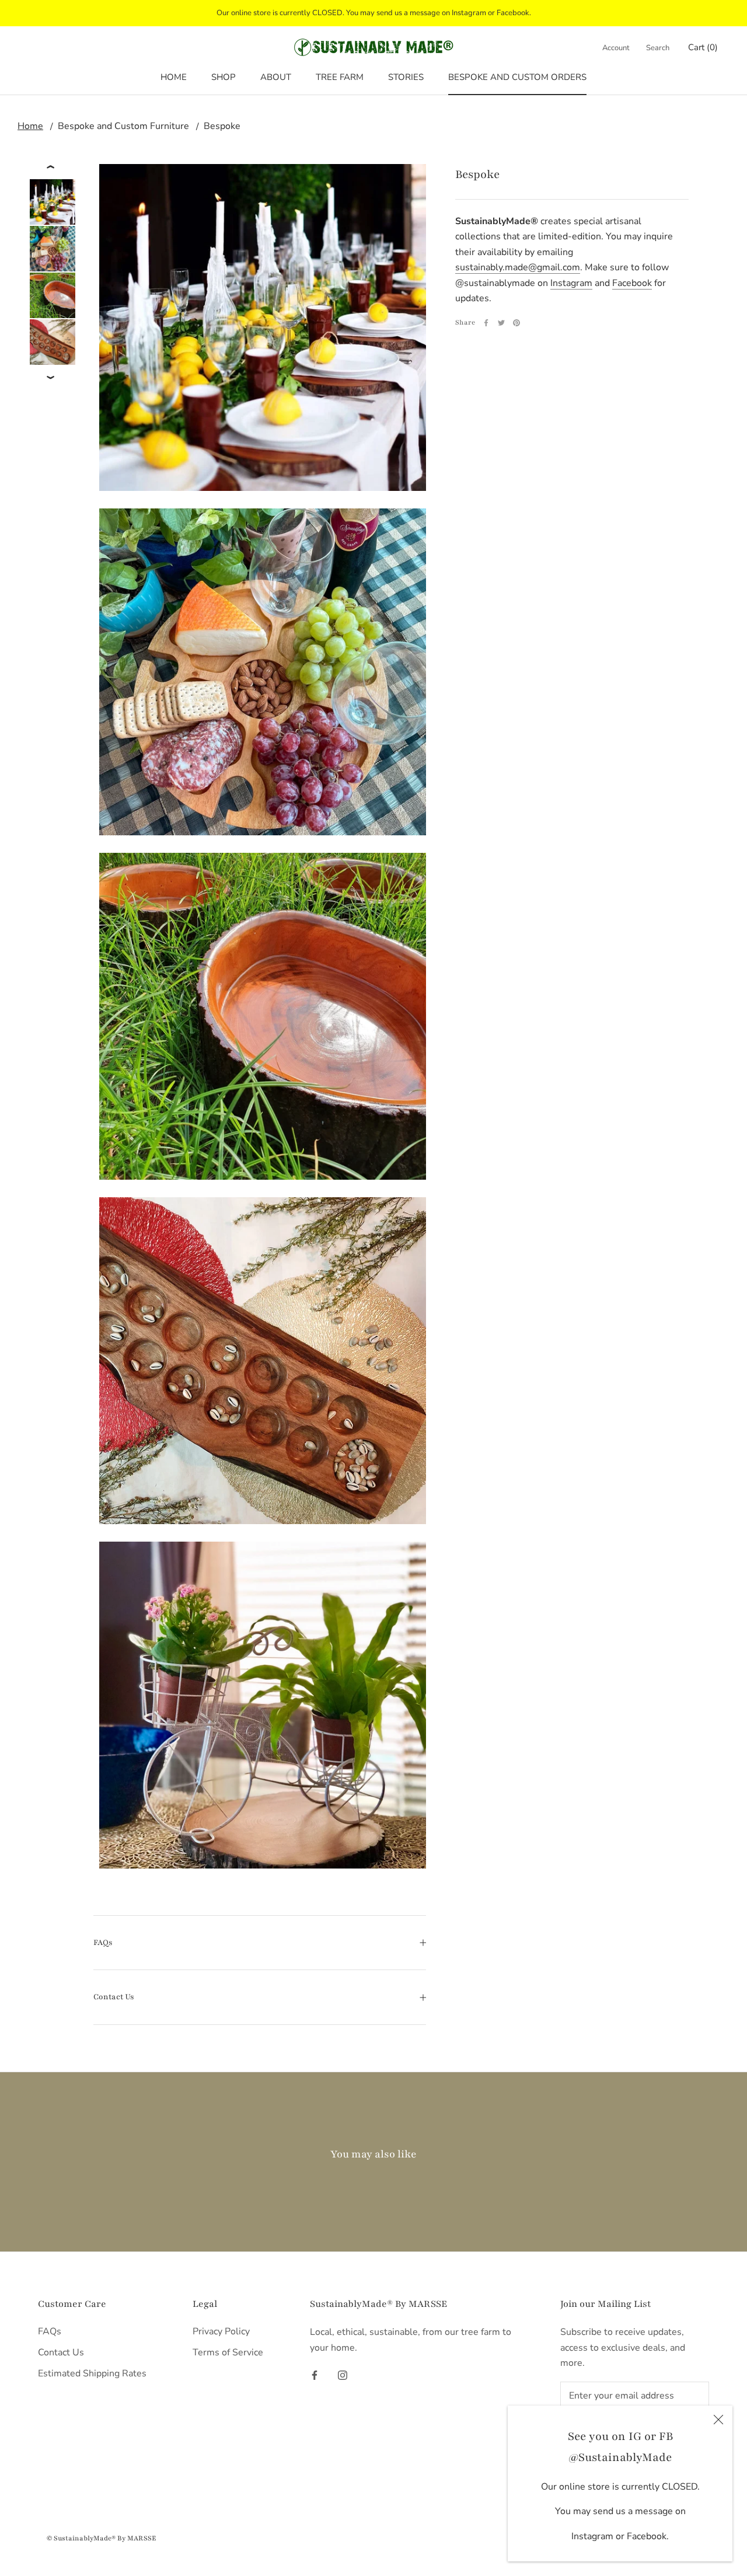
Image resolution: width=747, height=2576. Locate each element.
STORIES (406, 77)
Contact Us (114, 1997)
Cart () (703, 47)
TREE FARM (340, 77)
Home (30, 126)
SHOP (224, 77)
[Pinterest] (516, 323)
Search (658, 48)
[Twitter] (501, 323)
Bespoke (222, 126)
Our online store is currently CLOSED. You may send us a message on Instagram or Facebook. (374, 13)
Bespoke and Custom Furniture (123, 126)
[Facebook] (486, 323)
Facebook (632, 283)
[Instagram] (343, 2375)
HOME (174, 77)
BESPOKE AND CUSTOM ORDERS (517, 77)
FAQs (103, 1943)
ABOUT (276, 77)
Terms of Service (228, 2352)
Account (616, 48)
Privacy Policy (221, 2331)
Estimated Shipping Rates (92, 2373)
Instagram (571, 283)
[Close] (718, 2420)
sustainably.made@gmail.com (518, 267)
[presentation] (52, 167)
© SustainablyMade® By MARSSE (102, 2538)
